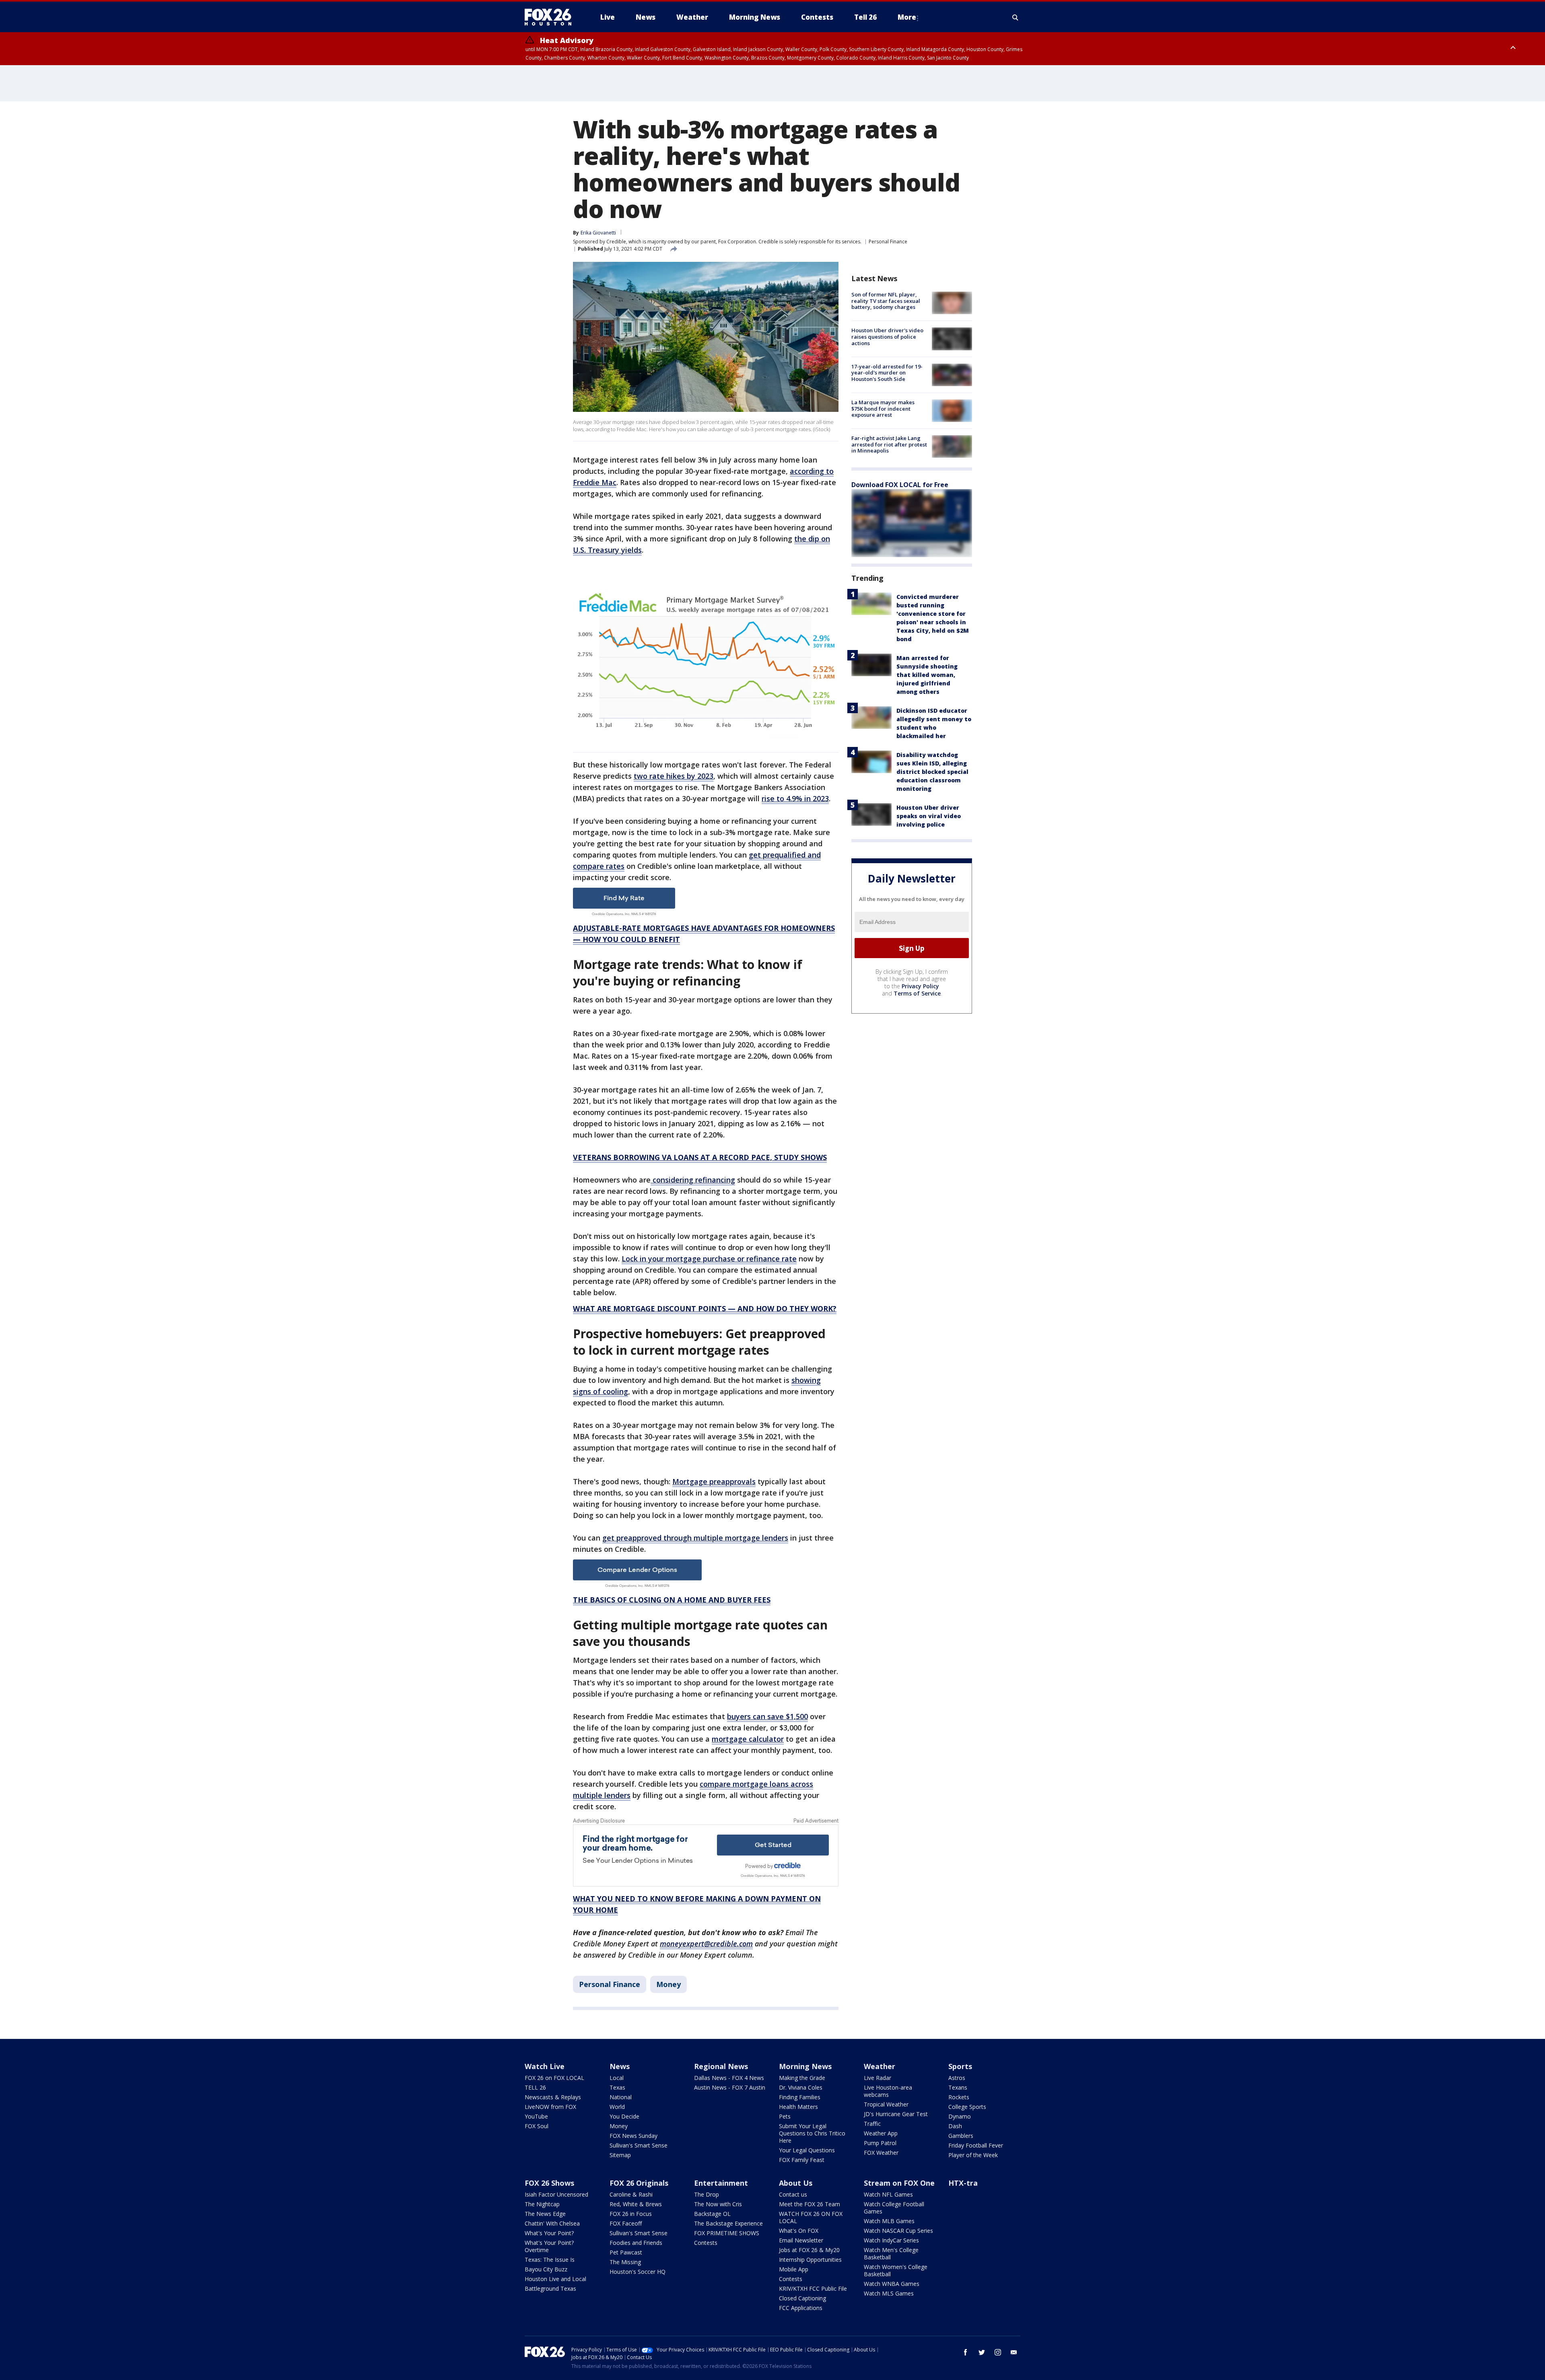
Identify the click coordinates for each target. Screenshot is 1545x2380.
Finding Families (800, 2097)
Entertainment (721, 2183)
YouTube (536, 2116)
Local (617, 2078)
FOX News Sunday (633, 2136)
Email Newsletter (801, 2240)
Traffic (872, 2124)
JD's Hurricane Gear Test (896, 2114)
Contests (706, 2243)
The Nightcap (542, 2204)
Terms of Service (917, 993)
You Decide (624, 2116)
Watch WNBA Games (892, 2284)
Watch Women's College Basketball (896, 2270)
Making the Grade (802, 2078)
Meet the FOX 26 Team (810, 2204)
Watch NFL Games (888, 2194)
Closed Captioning (802, 2298)
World (617, 2107)
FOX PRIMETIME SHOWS (727, 2233)
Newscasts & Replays (553, 2097)
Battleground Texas (550, 2288)
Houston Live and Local (555, 2279)
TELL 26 (535, 2087)
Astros (957, 2078)
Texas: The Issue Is (550, 2260)
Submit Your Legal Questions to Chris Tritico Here (812, 2133)
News (620, 2066)
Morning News (805, 2066)
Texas (617, 2087)
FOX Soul (537, 2126)
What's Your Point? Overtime (549, 2246)
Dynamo (960, 2116)
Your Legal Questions (807, 2150)
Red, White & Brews (636, 2204)
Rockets (959, 2097)
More (907, 17)
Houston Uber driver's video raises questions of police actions (887, 336)
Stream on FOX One (899, 2183)
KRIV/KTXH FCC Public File (813, 2288)
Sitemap (620, 2155)
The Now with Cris (718, 2204)
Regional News (721, 2066)
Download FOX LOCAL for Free (900, 485)
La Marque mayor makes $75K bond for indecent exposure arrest (883, 408)
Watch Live (545, 2066)
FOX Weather (881, 2153)
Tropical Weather (886, 2104)
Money (668, 1984)
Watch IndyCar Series (891, 2240)
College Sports (967, 2107)
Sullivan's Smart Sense (639, 2145)
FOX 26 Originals (639, 2183)
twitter (982, 2352)
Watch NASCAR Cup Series (898, 2231)
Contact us (793, 2194)
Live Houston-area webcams (888, 2091)
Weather (880, 2066)
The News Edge (545, 2214)
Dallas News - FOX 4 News (729, 2078)
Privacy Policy (920, 986)
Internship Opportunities (810, 2260)
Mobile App (794, 2269)
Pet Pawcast (626, 2252)
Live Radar (878, 2078)
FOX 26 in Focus (631, 2214)
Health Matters (798, 2107)
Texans (958, 2087)
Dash (955, 2126)
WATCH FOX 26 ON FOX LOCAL (811, 2217)
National (621, 2097)
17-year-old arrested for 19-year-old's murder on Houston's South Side (887, 373)
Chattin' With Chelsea (552, 2223)
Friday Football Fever (976, 2145)
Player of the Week (973, 2155)
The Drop (707, 2194)
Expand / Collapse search (1016, 17)
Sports (960, 2066)
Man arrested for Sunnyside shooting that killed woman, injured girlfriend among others (927, 675)
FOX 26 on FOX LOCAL (554, 2078)
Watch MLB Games (889, 2221)
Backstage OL (712, 2214)
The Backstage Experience (728, 2223)
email (1014, 2352)
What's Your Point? (549, 2233)
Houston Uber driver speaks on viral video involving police (929, 816)
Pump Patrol (880, 2143)
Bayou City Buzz (546, 2269)
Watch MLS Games (889, 2293)
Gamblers (961, 2136)
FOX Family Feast (802, 2160)
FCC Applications (801, 2308)
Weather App (881, 2133)
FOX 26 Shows (549, 2183)
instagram (998, 2352)
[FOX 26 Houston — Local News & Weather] (551, 17)
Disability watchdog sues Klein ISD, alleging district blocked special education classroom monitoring (932, 772)
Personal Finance (888, 242)
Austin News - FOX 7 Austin (730, 2087)
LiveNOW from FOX (550, 2107)
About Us (796, 2183)
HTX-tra (963, 2183)
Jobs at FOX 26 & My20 (809, 2250)
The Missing (625, 2262)
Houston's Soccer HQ (638, 2272)
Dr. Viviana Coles (801, 2087)
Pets (785, 2116)
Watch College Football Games (894, 2208)
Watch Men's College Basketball (891, 2253)
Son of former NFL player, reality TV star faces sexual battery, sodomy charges (886, 301)
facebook (966, 2352)
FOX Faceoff (626, 2223)
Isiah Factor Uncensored (556, 2194)
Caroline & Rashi (631, 2194)
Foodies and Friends (636, 2243)
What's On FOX (799, 2231)
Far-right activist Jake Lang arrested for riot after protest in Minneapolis (889, 444)
